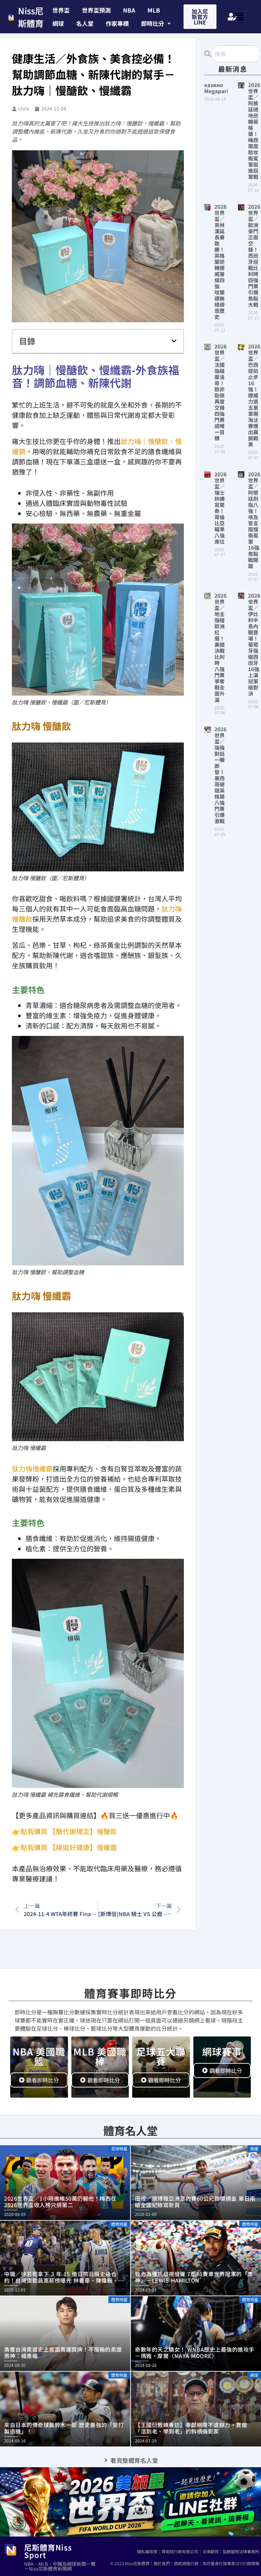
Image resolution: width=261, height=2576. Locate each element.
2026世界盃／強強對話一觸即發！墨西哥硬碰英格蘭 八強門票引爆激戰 (222, 775)
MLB (154, 10)
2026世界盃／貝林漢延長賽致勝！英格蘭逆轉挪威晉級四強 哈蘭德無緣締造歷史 (221, 262)
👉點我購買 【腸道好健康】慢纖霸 (64, 1847)
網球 (58, 23)
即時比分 (153, 23)
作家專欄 (117, 23)
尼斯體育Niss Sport (48, 2551)
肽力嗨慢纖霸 (32, 1469)
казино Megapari (216, 88)
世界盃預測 (96, 10)
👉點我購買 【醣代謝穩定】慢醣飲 (64, 1831)
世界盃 (61, 10)
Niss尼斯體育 (31, 17)
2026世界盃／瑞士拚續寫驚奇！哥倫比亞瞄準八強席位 (221, 508)
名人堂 (85, 23)
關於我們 (162, 2563)
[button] (156, 23)
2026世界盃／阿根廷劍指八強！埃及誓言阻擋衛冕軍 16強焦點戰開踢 (254, 520)
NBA (129, 10)
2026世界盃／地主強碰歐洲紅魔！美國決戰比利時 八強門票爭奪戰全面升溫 (221, 647)
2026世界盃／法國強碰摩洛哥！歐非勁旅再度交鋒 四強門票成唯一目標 (222, 392)
